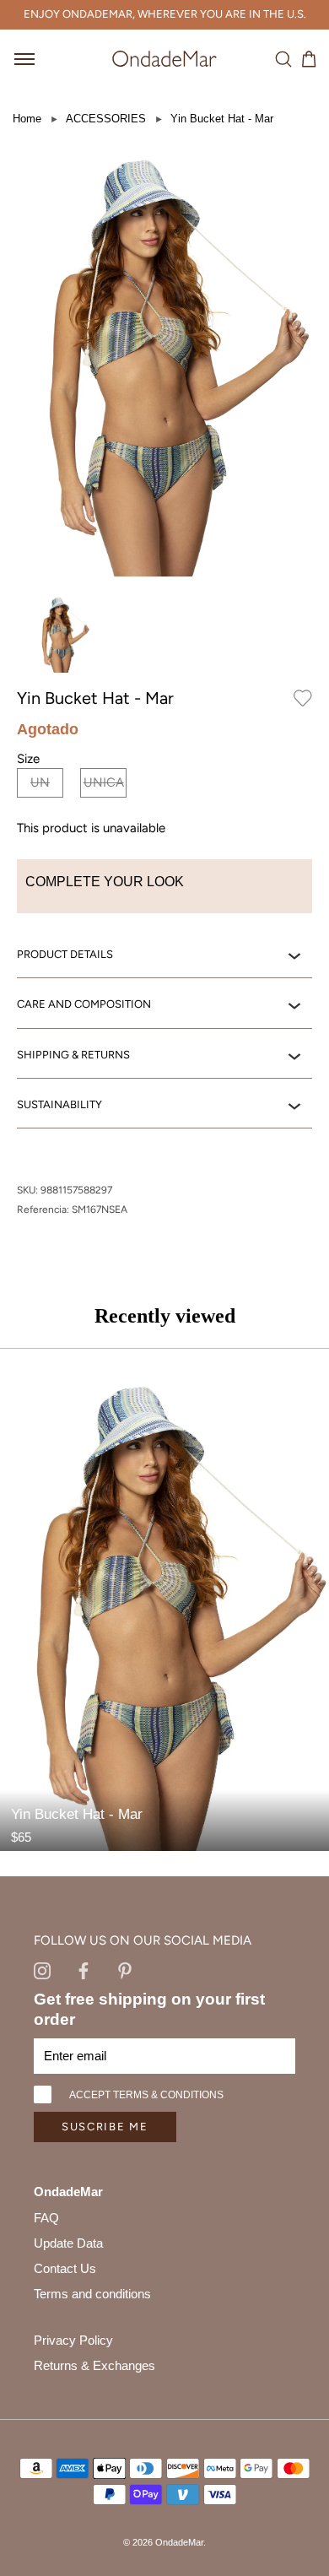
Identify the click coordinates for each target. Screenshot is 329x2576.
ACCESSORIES (106, 119)
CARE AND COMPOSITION (84, 1004)
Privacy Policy (73, 2340)
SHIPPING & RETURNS (73, 1055)
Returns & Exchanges (94, 2365)
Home (27, 119)
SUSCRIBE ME (105, 2127)
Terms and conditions (92, 2294)
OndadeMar (179, 2542)
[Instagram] (42, 1970)
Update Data (68, 2243)
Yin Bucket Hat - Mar (222, 119)
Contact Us (65, 2268)
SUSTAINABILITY (59, 1104)
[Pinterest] (125, 1970)
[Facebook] (84, 1970)
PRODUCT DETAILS (65, 954)
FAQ (46, 2218)
